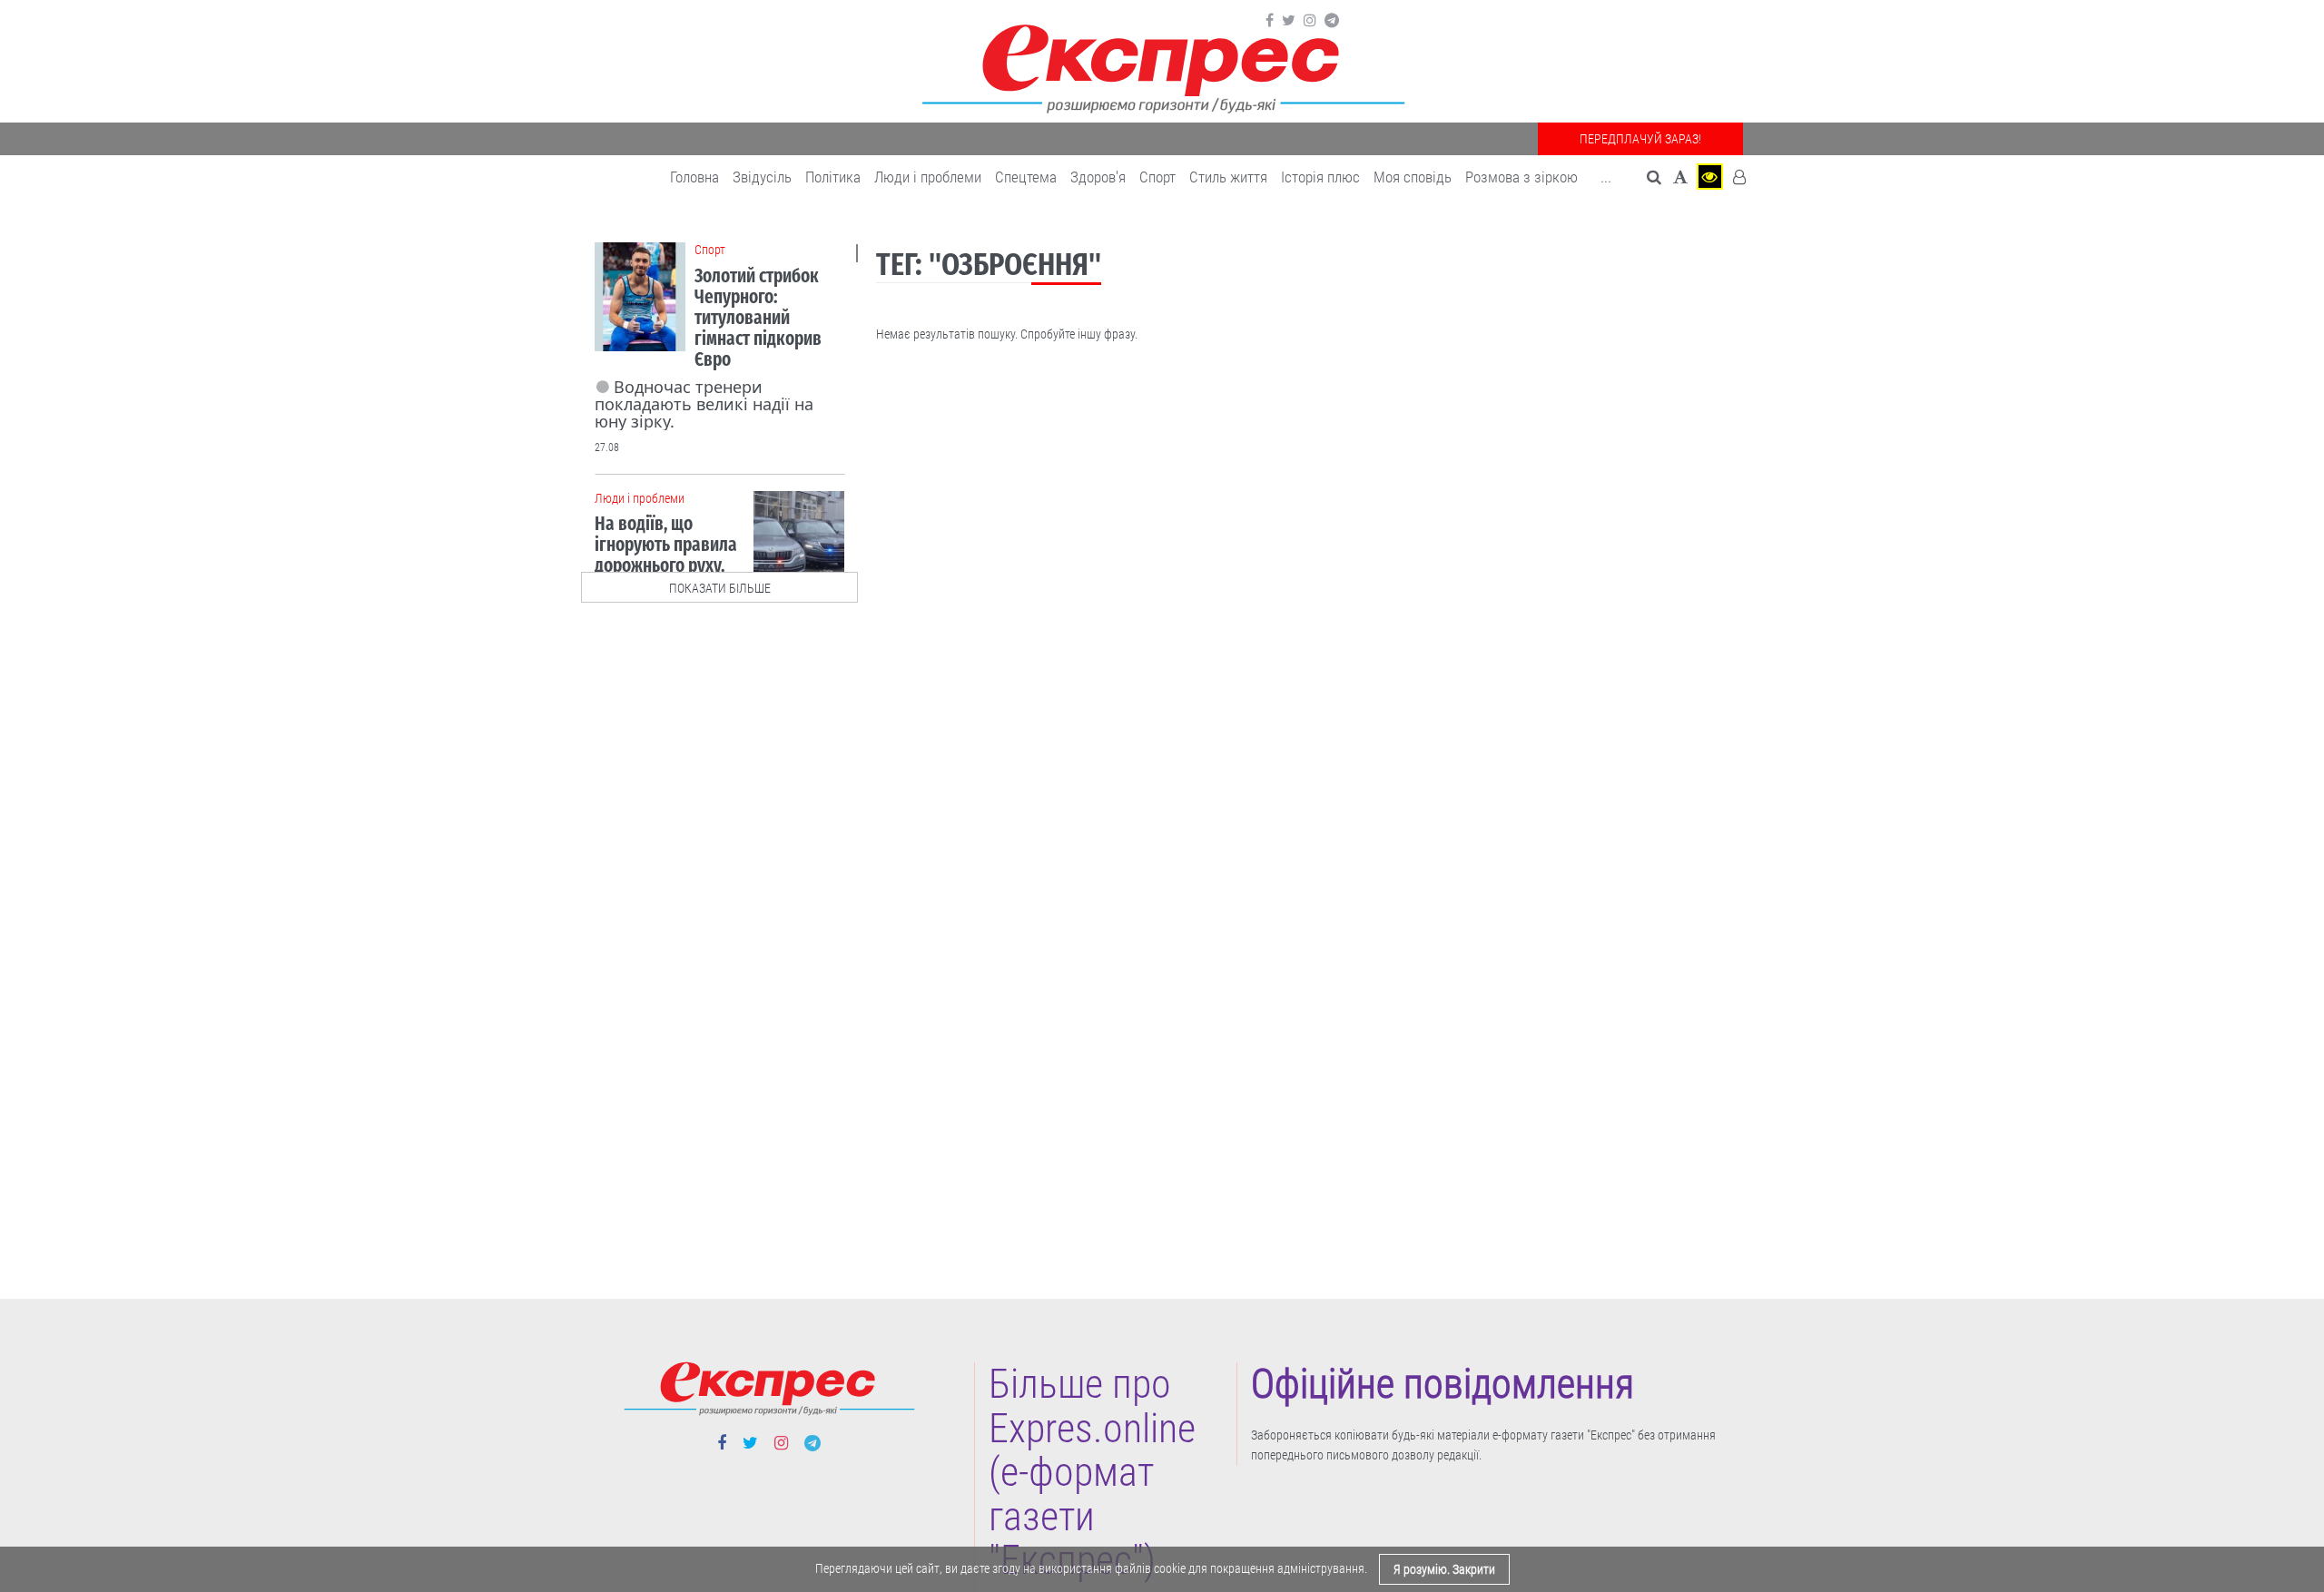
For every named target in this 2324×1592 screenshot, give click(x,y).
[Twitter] (1289, 21)
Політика (833, 177)
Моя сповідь (1413, 177)
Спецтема (1026, 177)
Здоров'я (1098, 177)
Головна (694, 177)
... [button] (1606, 177)
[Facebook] (1270, 21)
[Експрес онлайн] (1162, 66)
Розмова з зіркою (1521, 177)
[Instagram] (1310, 21)
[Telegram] (1332, 21)
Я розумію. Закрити (1444, 1569)
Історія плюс (1320, 177)
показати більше (720, 588)
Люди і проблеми (928, 177)
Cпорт (1157, 177)
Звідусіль (762, 177)
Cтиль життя (1228, 177)
